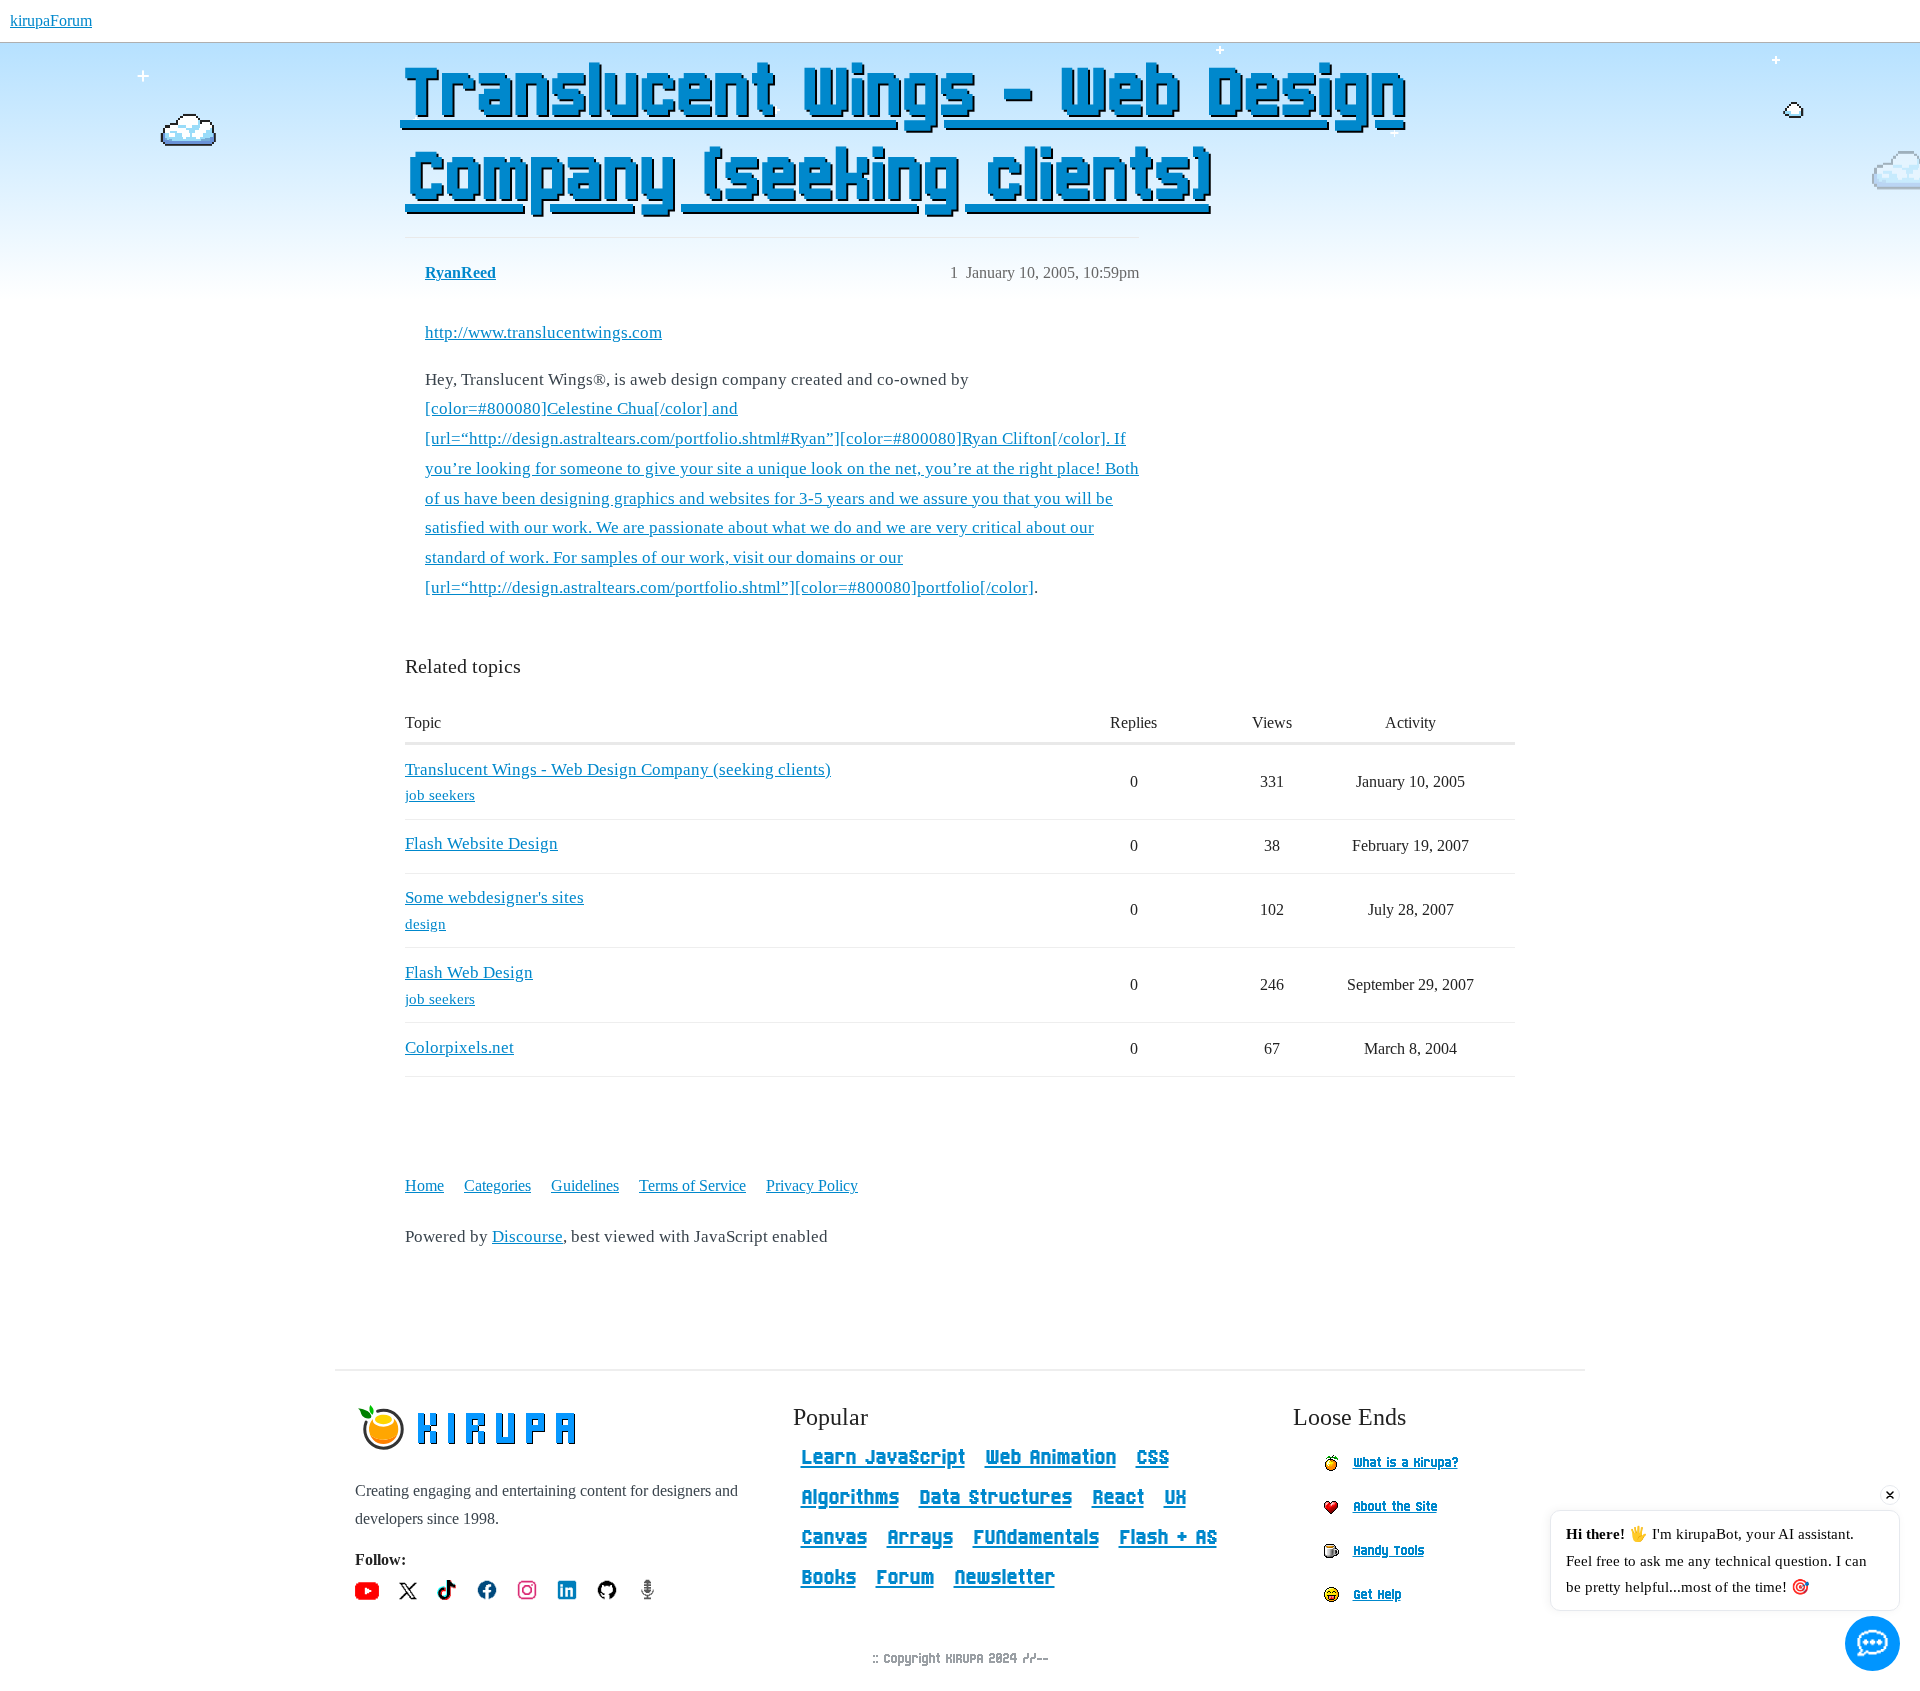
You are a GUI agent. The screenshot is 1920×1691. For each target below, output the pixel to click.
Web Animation (1050, 1458)
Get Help (1377, 1595)
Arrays (920, 1538)
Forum (905, 1578)
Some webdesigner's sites (494, 897)
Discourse (527, 1236)
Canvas (834, 1538)
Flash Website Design (481, 843)
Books (828, 1578)
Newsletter (1004, 1578)
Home (424, 1185)
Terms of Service (692, 1185)
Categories (497, 1185)
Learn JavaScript (883, 1458)
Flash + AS (1168, 1538)
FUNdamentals (1036, 1538)
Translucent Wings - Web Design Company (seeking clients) (901, 137)
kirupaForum (51, 20)
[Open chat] (1872, 1643)
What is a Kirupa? (1405, 1463)
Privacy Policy (812, 1185)
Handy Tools (1388, 1551)
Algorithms (850, 1498)
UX (1175, 1498)
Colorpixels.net (459, 1047)
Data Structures (995, 1498)
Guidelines (585, 1185)
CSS (1152, 1458)
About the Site (1395, 1507)
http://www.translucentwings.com (543, 332)
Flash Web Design (469, 972)
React (1118, 1498)
